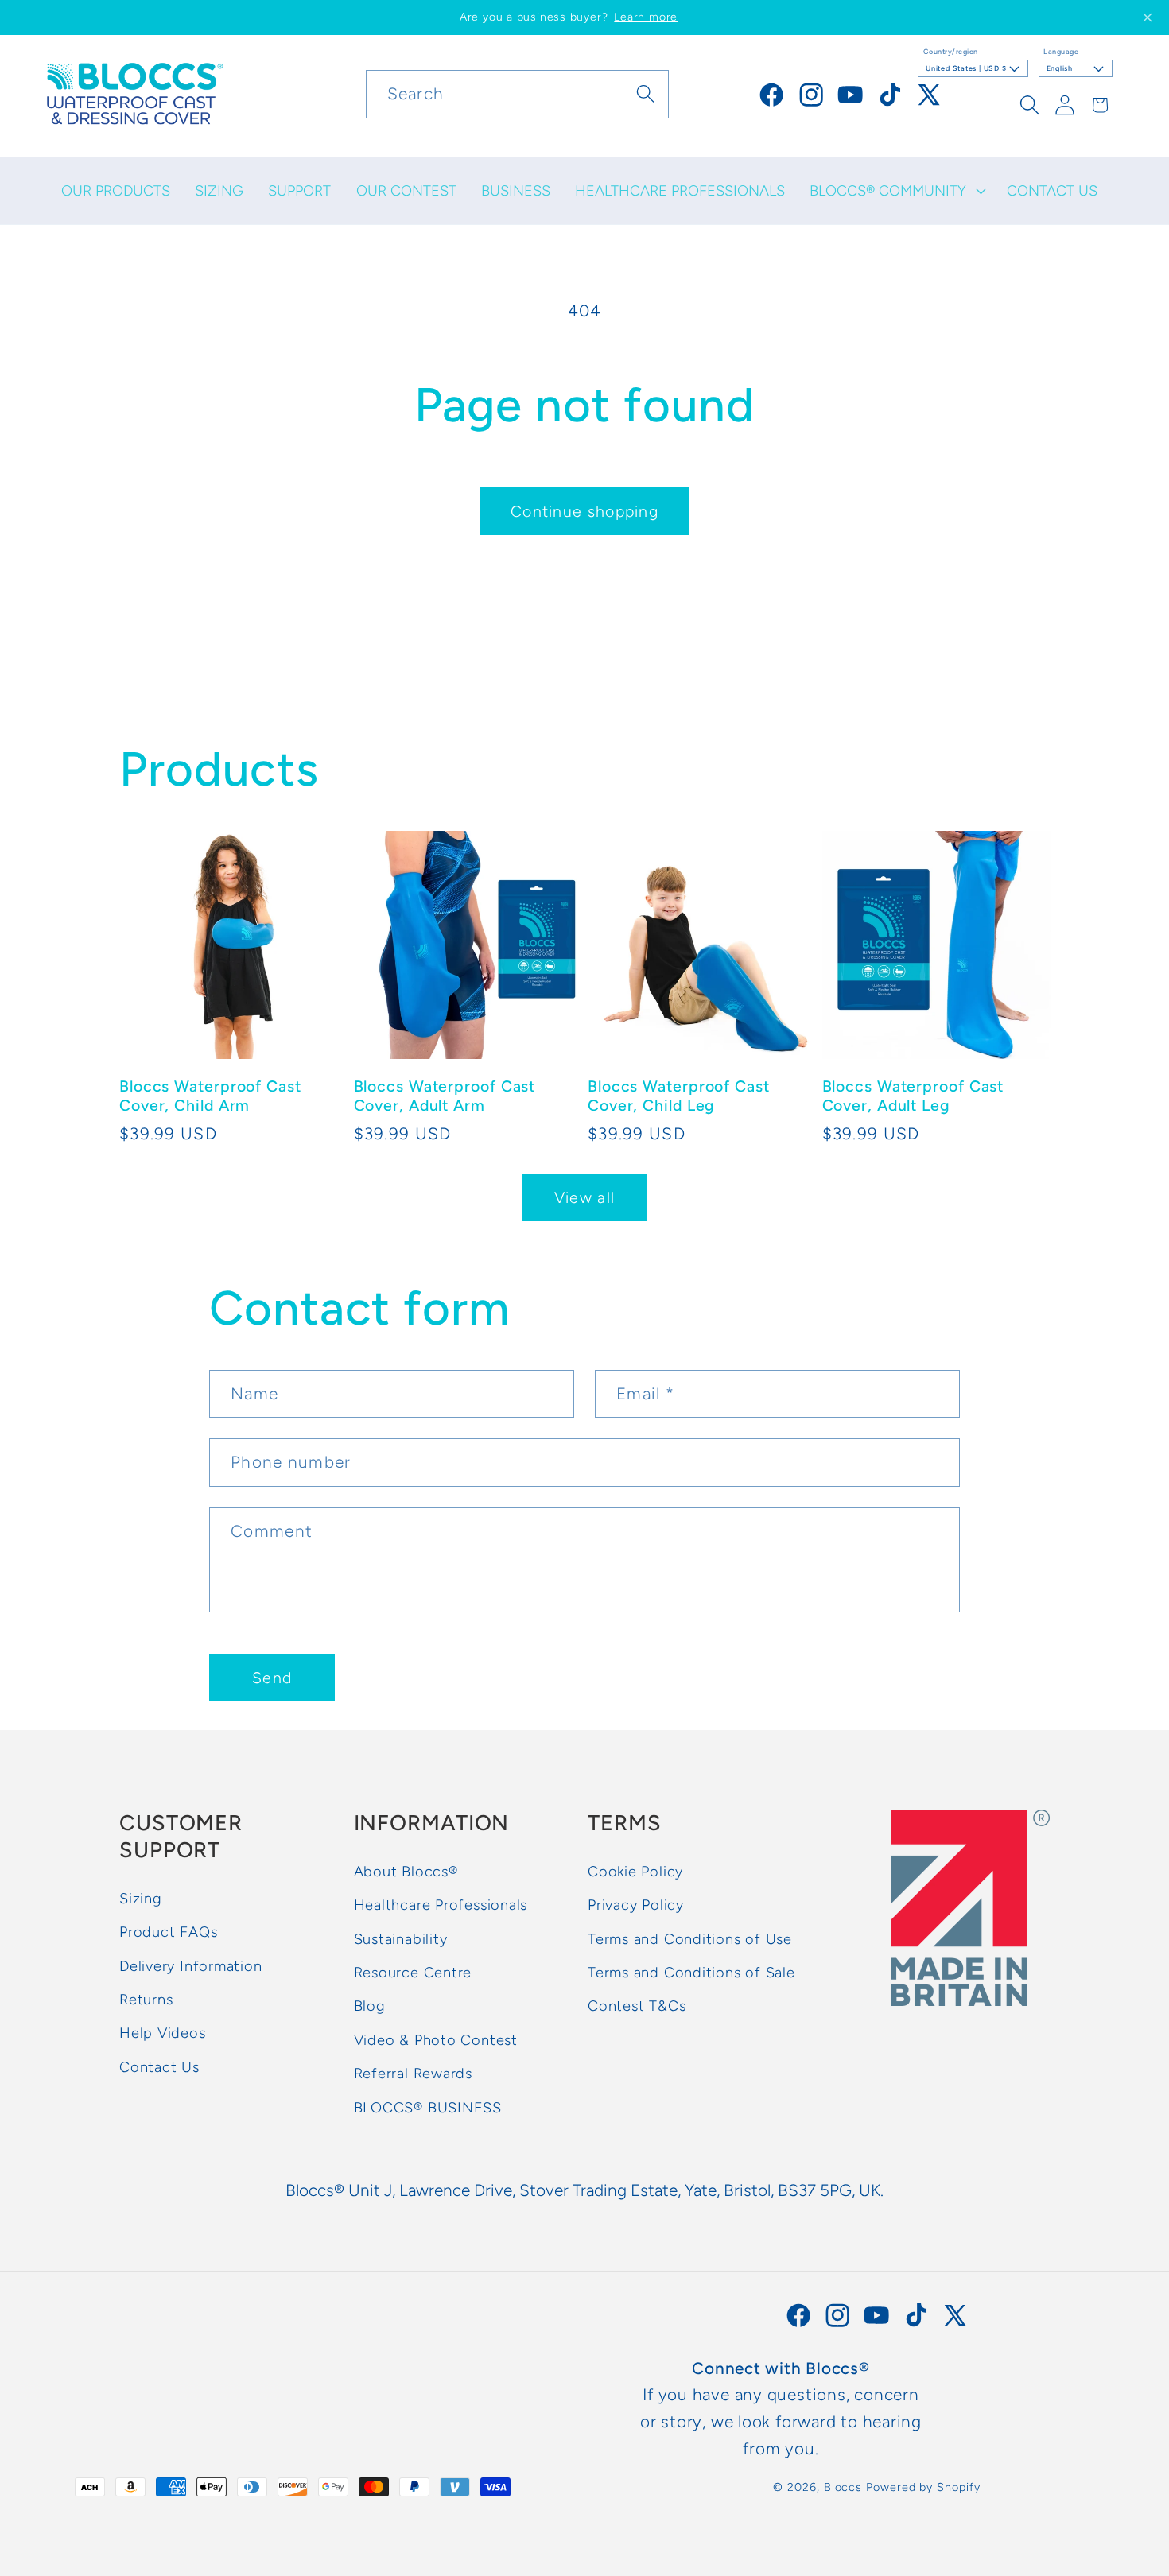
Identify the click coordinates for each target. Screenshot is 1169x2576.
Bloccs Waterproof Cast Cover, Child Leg (679, 1095)
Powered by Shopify (923, 2487)
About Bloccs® (406, 1872)
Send (272, 1678)
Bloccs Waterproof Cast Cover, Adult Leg (913, 1095)
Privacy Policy (636, 1906)
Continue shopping (584, 511)
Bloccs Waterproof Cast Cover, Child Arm (210, 1095)
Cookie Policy (635, 1872)
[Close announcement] (1148, 17)
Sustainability (401, 1939)
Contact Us (159, 2067)
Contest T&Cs (637, 2007)
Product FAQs (168, 1933)
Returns (146, 2000)
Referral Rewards (413, 2074)
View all (584, 1197)
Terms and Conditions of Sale (691, 1973)
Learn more (646, 17)
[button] (896, 191)
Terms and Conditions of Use (690, 1939)
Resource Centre (413, 1973)
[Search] (645, 93)
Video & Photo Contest (436, 2040)
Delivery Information (191, 1966)
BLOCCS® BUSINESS (428, 2108)
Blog (370, 2007)
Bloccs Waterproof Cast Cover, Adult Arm (445, 1095)
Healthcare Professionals (441, 1906)
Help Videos (163, 2034)
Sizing (141, 1899)
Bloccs (843, 2487)
